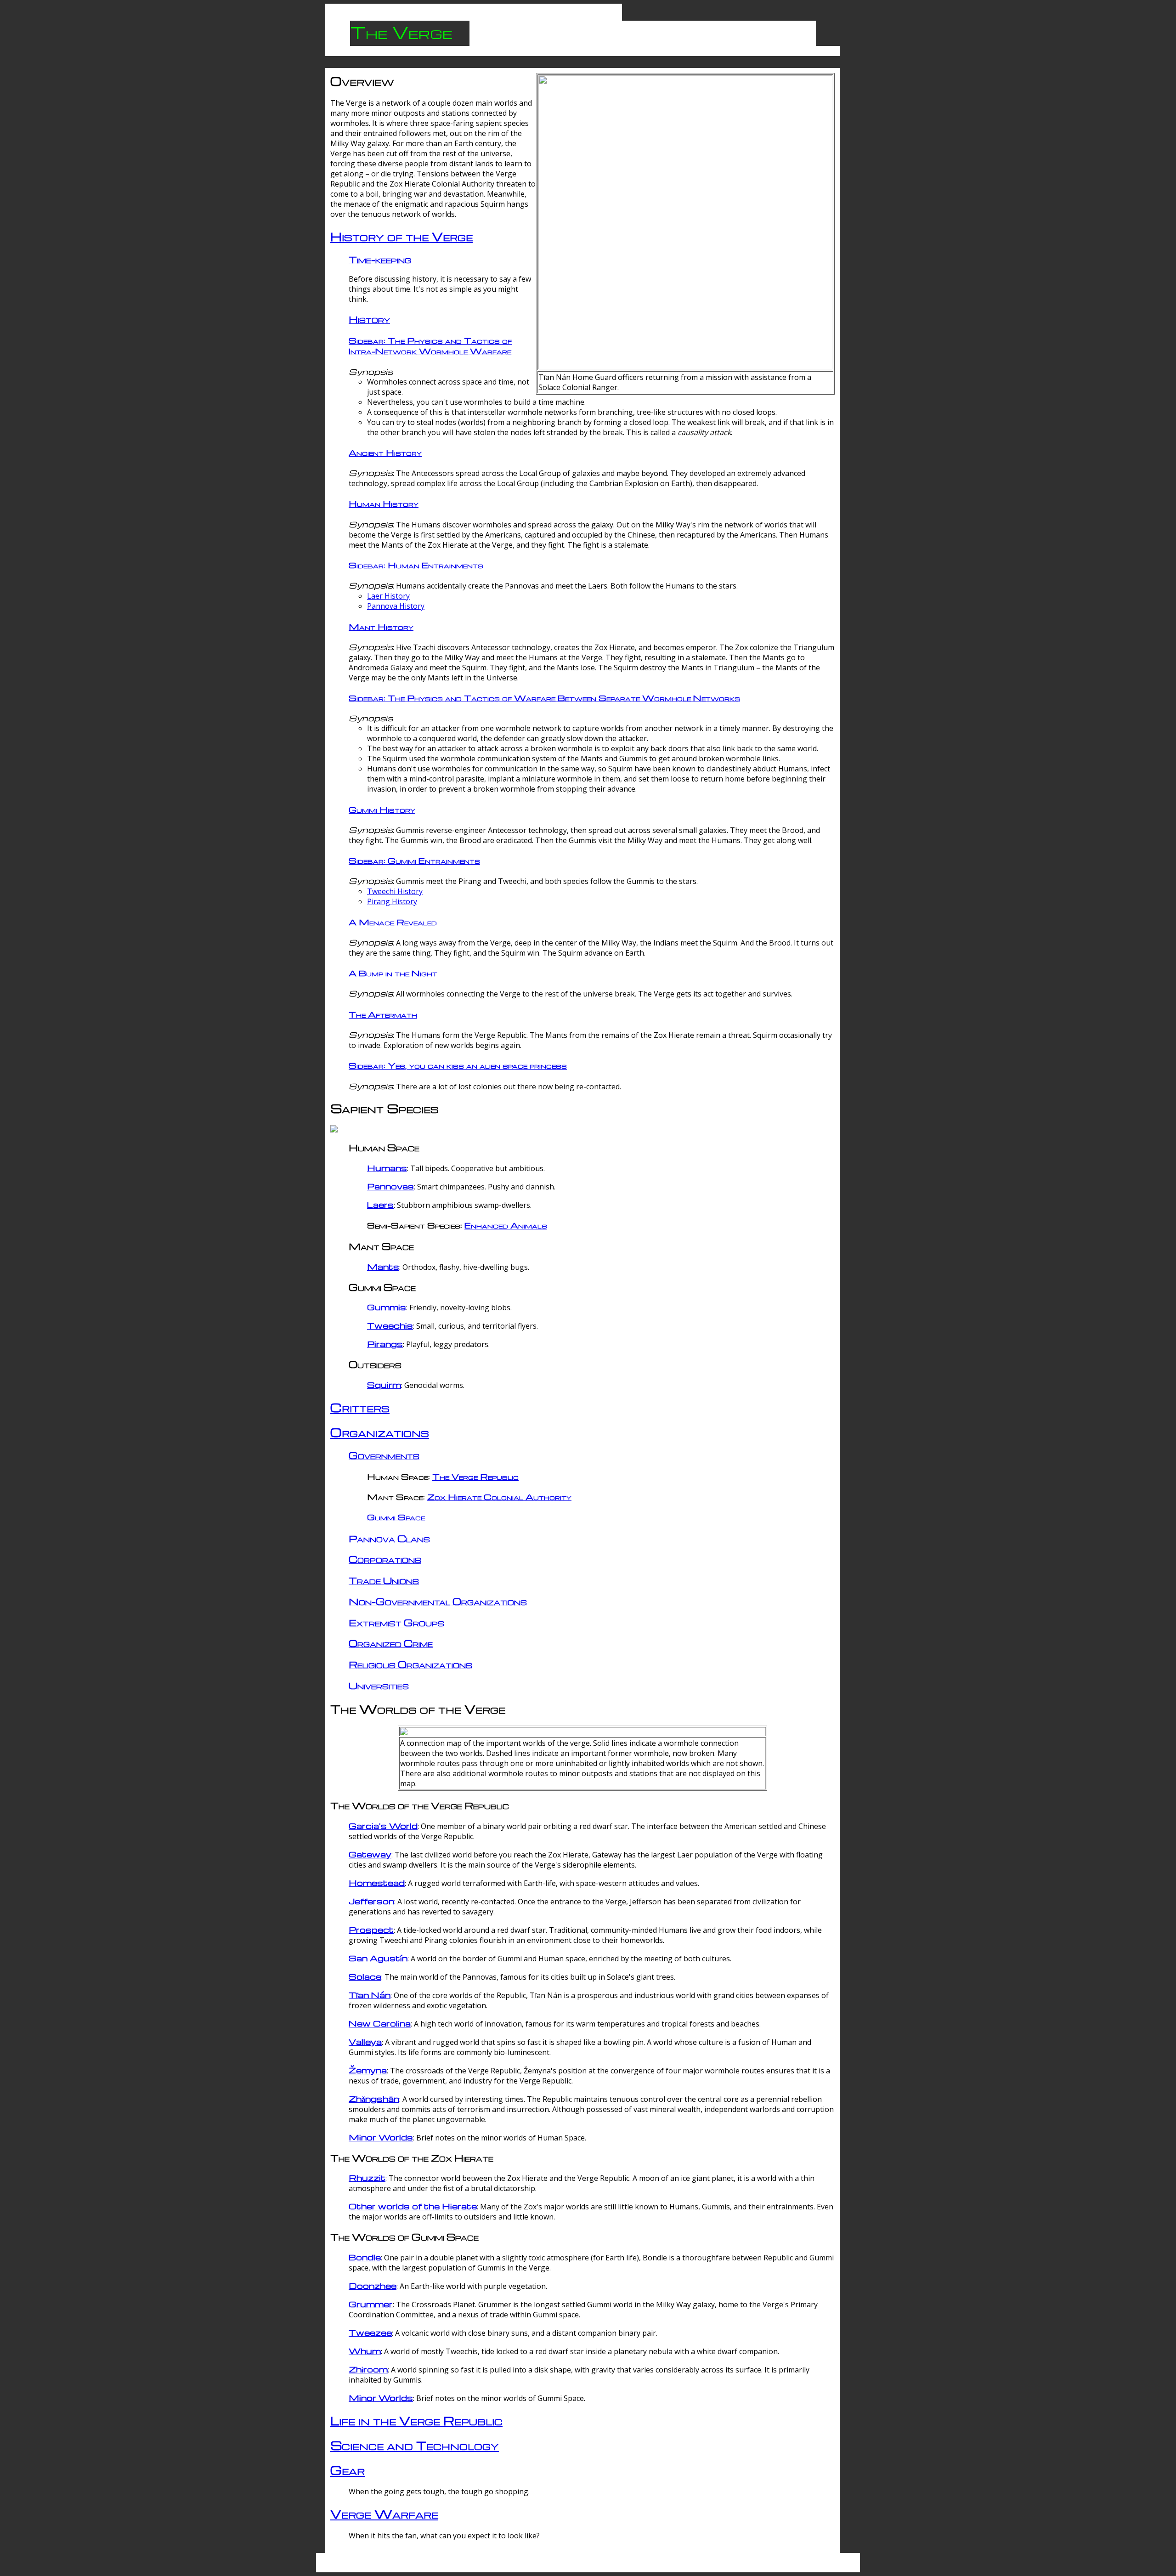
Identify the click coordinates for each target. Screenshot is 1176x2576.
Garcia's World (383, 1826)
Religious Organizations (410, 1664)
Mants (383, 1266)
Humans (387, 1168)
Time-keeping (380, 259)
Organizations (380, 1432)
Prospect (371, 1929)
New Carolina (380, 2023)
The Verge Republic (475, 1476)
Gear (348, 2470)
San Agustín (378, 1958)
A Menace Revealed (393, 922)
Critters (360, 1407)
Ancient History (385, 452)
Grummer (371, 2304)
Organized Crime (391, 1643)
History (369, 319)
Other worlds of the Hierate (413, 2206)
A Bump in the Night (393, 973)
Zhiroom (368, 2369)
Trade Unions (384, 1580)
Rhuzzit (367, 2177)
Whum (365, 2351)
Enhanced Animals (506, 1225)
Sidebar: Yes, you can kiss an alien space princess (458, 1065)
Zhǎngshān (374, 2098)
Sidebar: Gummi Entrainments (414, 860)
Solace (365, 1976)
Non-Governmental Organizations (438, 1601)
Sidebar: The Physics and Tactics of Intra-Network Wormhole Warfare (430, 345)
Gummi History (382, 809)
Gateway (370, 1854)
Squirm (384, 1384)
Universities (379, 1685)
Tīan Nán (370, 1995)
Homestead (377, 1882)
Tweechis (390, 1325)
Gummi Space (396, 1517)
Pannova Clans (389, 1538)
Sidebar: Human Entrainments (416, 565)
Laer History (388, 596)
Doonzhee (373, 2285)
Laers (380, 1204)
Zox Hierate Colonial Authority (499, 1497)
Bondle (365, 2257)
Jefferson (371, 1901)
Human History (384, 503)
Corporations (385, 1559)
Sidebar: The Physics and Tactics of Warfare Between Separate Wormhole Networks (544, 698)
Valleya (365, 2041)
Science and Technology (415, 2445)
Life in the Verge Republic (416, 2420)
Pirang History (392, 901)
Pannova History (396, 606)
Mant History (381, 626)
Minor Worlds (381, 2137)
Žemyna (368, 2070)
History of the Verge (401, 236)
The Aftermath (383, 1014)
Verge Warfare (384, 2514)
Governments (384, 1455)
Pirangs (385, 1344)
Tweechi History (395, 891)
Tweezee (370, 2332)
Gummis (387, 1307)
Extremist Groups (396, 1622)
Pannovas (390, 1186)
